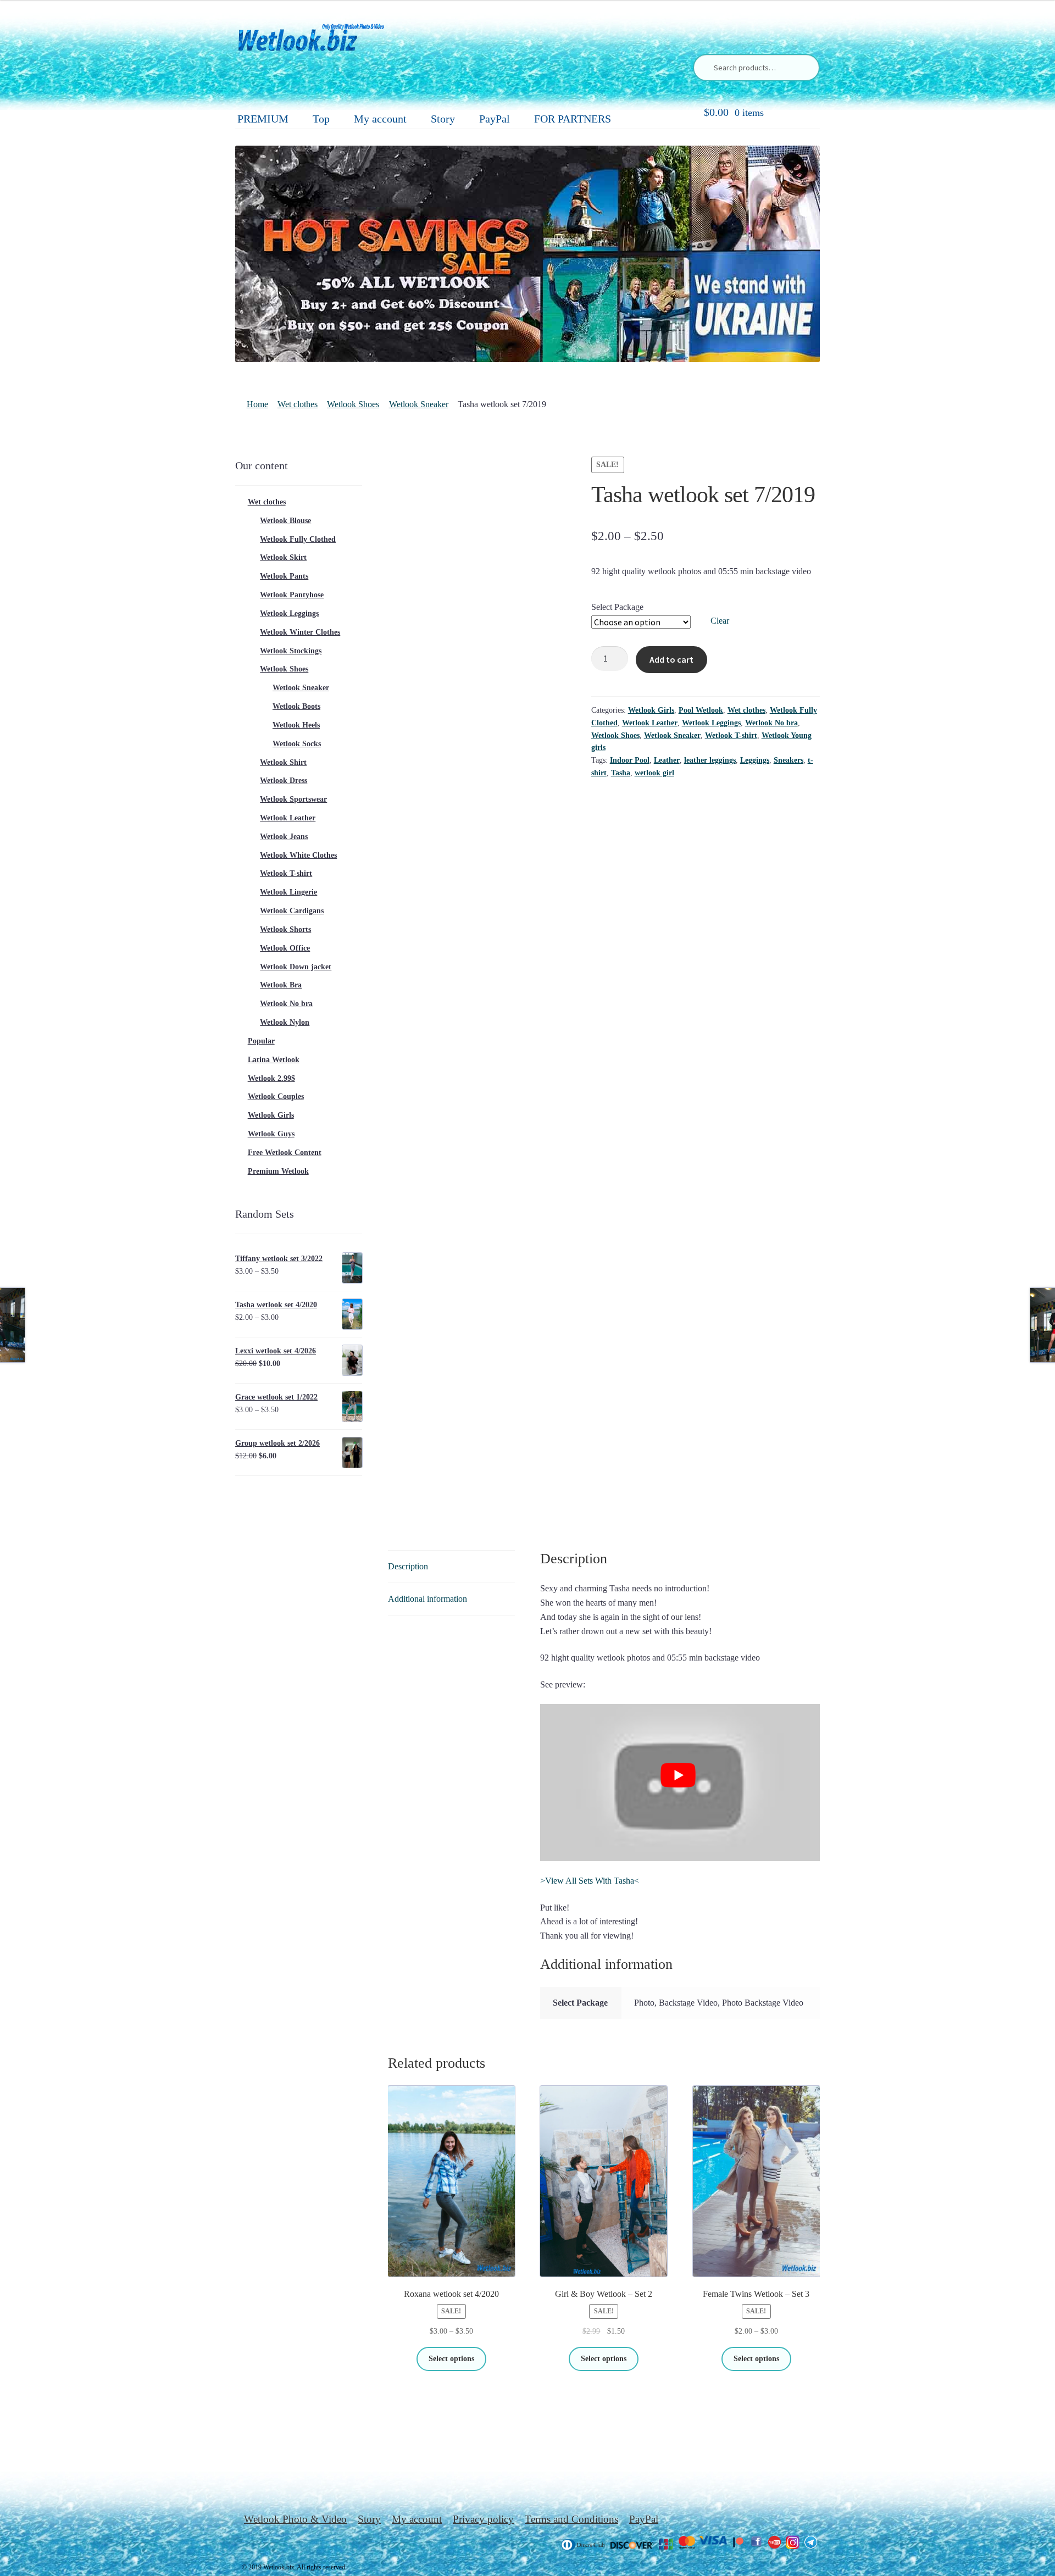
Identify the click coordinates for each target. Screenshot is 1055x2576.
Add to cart (671, 659)
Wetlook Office (285, 948)
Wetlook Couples (276, 1097)
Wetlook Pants (284, 576)
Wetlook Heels (296, 725)
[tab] (451, 1567)
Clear (720, 621)
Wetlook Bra (281, 985)
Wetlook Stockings (291, 651)
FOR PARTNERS (573, 119)
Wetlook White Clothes (298, 855)
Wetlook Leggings (711, 723)
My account (380, 119)
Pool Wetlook (701, 710)
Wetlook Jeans (284, 837)
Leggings (755, 760)
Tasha (621, 773)
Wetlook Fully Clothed (298, 539)
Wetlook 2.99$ (271, 1078)
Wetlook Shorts (285, 929)
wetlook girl (654, 773)
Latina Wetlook (274, 1060)
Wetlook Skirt (283, 557)
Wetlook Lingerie (288, 892)
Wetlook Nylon (285, 1022)
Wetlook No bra (771, 723)
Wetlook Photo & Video (295, 2519)
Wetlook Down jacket (296, 967)
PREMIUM (263, 119)
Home (257, 404)
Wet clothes (298, 404)
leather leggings (710, 760)
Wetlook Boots (296, 706)
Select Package (617, 607)
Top (321, 119)
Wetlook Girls (651, 710)
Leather (667, 760)
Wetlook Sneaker (419, 404)
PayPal (495, 119)
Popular (261, 1041)
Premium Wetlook (278, 1171)
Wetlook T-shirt (731, 735)
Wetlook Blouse (285, 521)
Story (443, 119)
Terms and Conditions (571, 2519)
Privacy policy (483, 2519)
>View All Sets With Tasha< (590, 1881)
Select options (451, 2359)
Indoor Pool (630, 760)
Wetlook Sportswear (293, 799)
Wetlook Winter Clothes (300, 632)
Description (408, 1566)
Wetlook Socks (297, 744)
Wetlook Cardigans (292, 911)
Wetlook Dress (284, 781)
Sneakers (789, 760)
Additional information (427, 1599)
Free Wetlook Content (285, 1153)
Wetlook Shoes (353, 404)
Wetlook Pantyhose (292, 595)
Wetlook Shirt (283, 762)
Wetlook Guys (271, 1134)
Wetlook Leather (650, 723)
